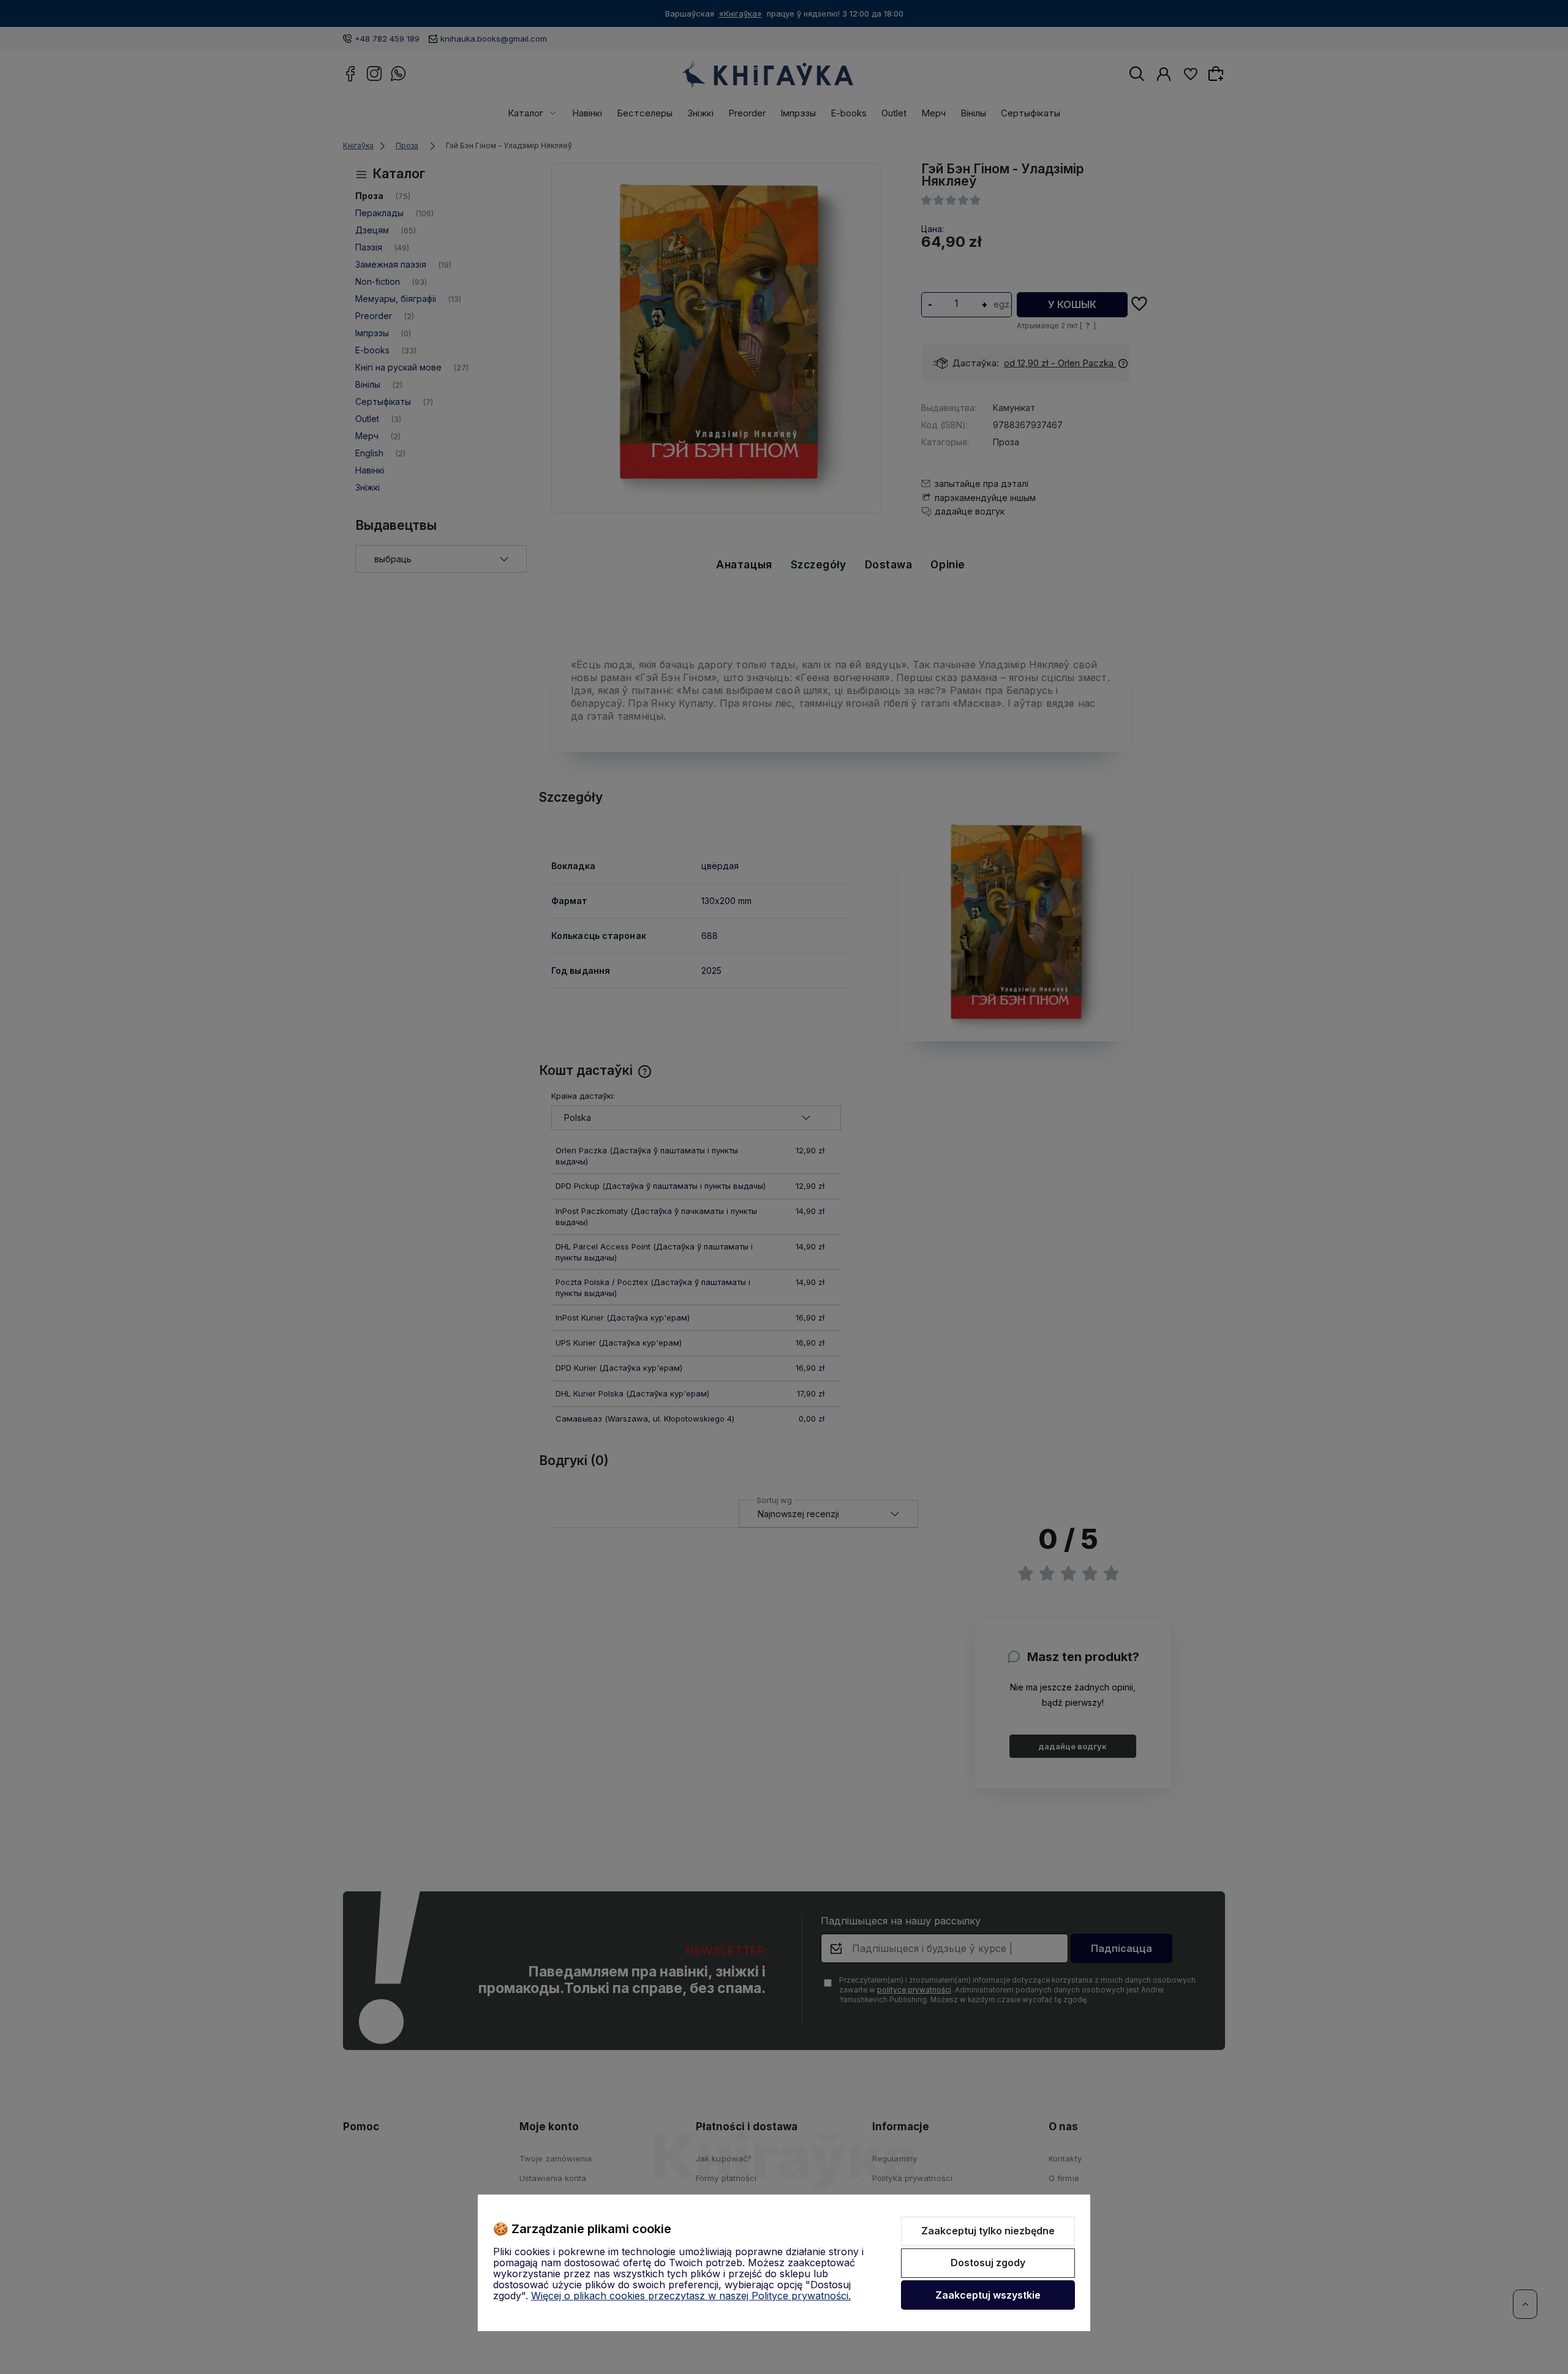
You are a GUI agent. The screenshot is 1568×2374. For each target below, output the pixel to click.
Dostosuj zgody (988, 2263)
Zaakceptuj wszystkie (988, 2295)
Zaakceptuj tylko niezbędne (988, 2231)
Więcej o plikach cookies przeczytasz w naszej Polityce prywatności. (691, 2296)
